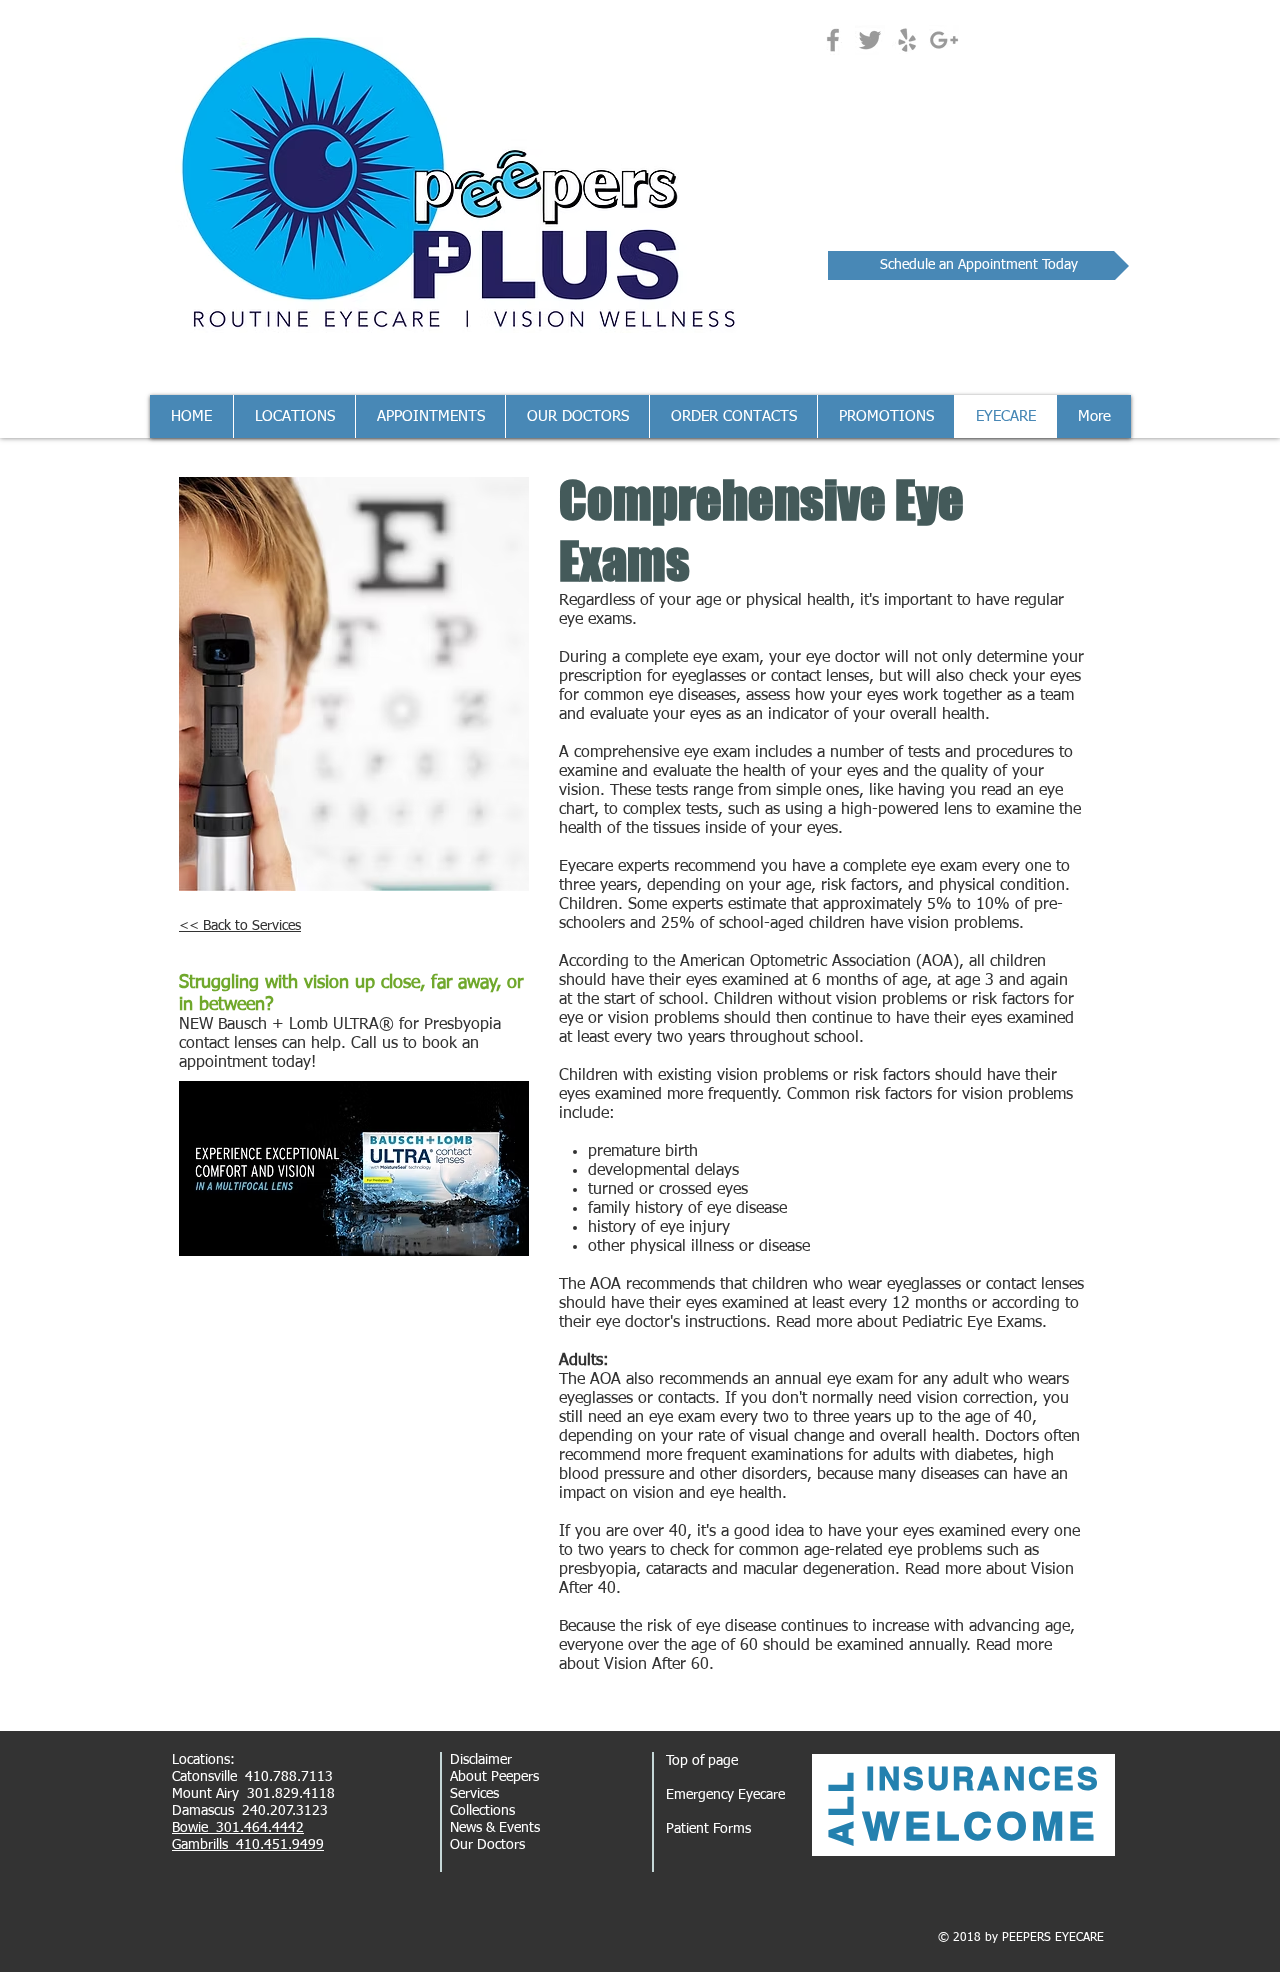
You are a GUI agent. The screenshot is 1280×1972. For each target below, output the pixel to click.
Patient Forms (708, 1829)
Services (474, 1794)
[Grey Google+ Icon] (944, 40)
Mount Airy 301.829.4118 (253, 1794)
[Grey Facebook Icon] (833, 40)
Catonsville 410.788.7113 (252, 1777)
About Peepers (494, 1777)
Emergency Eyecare (725, 1795)
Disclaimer (481, 1760)
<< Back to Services (240, 926)
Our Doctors (487, 1845)
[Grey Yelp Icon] (907, 40)
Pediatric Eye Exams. (974, 1323)
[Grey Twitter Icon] (870, 40)
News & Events (495, 1828)
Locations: (203, 1760)
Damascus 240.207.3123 (250, 1811)
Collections (482, 1811)
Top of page (702, 1761)
